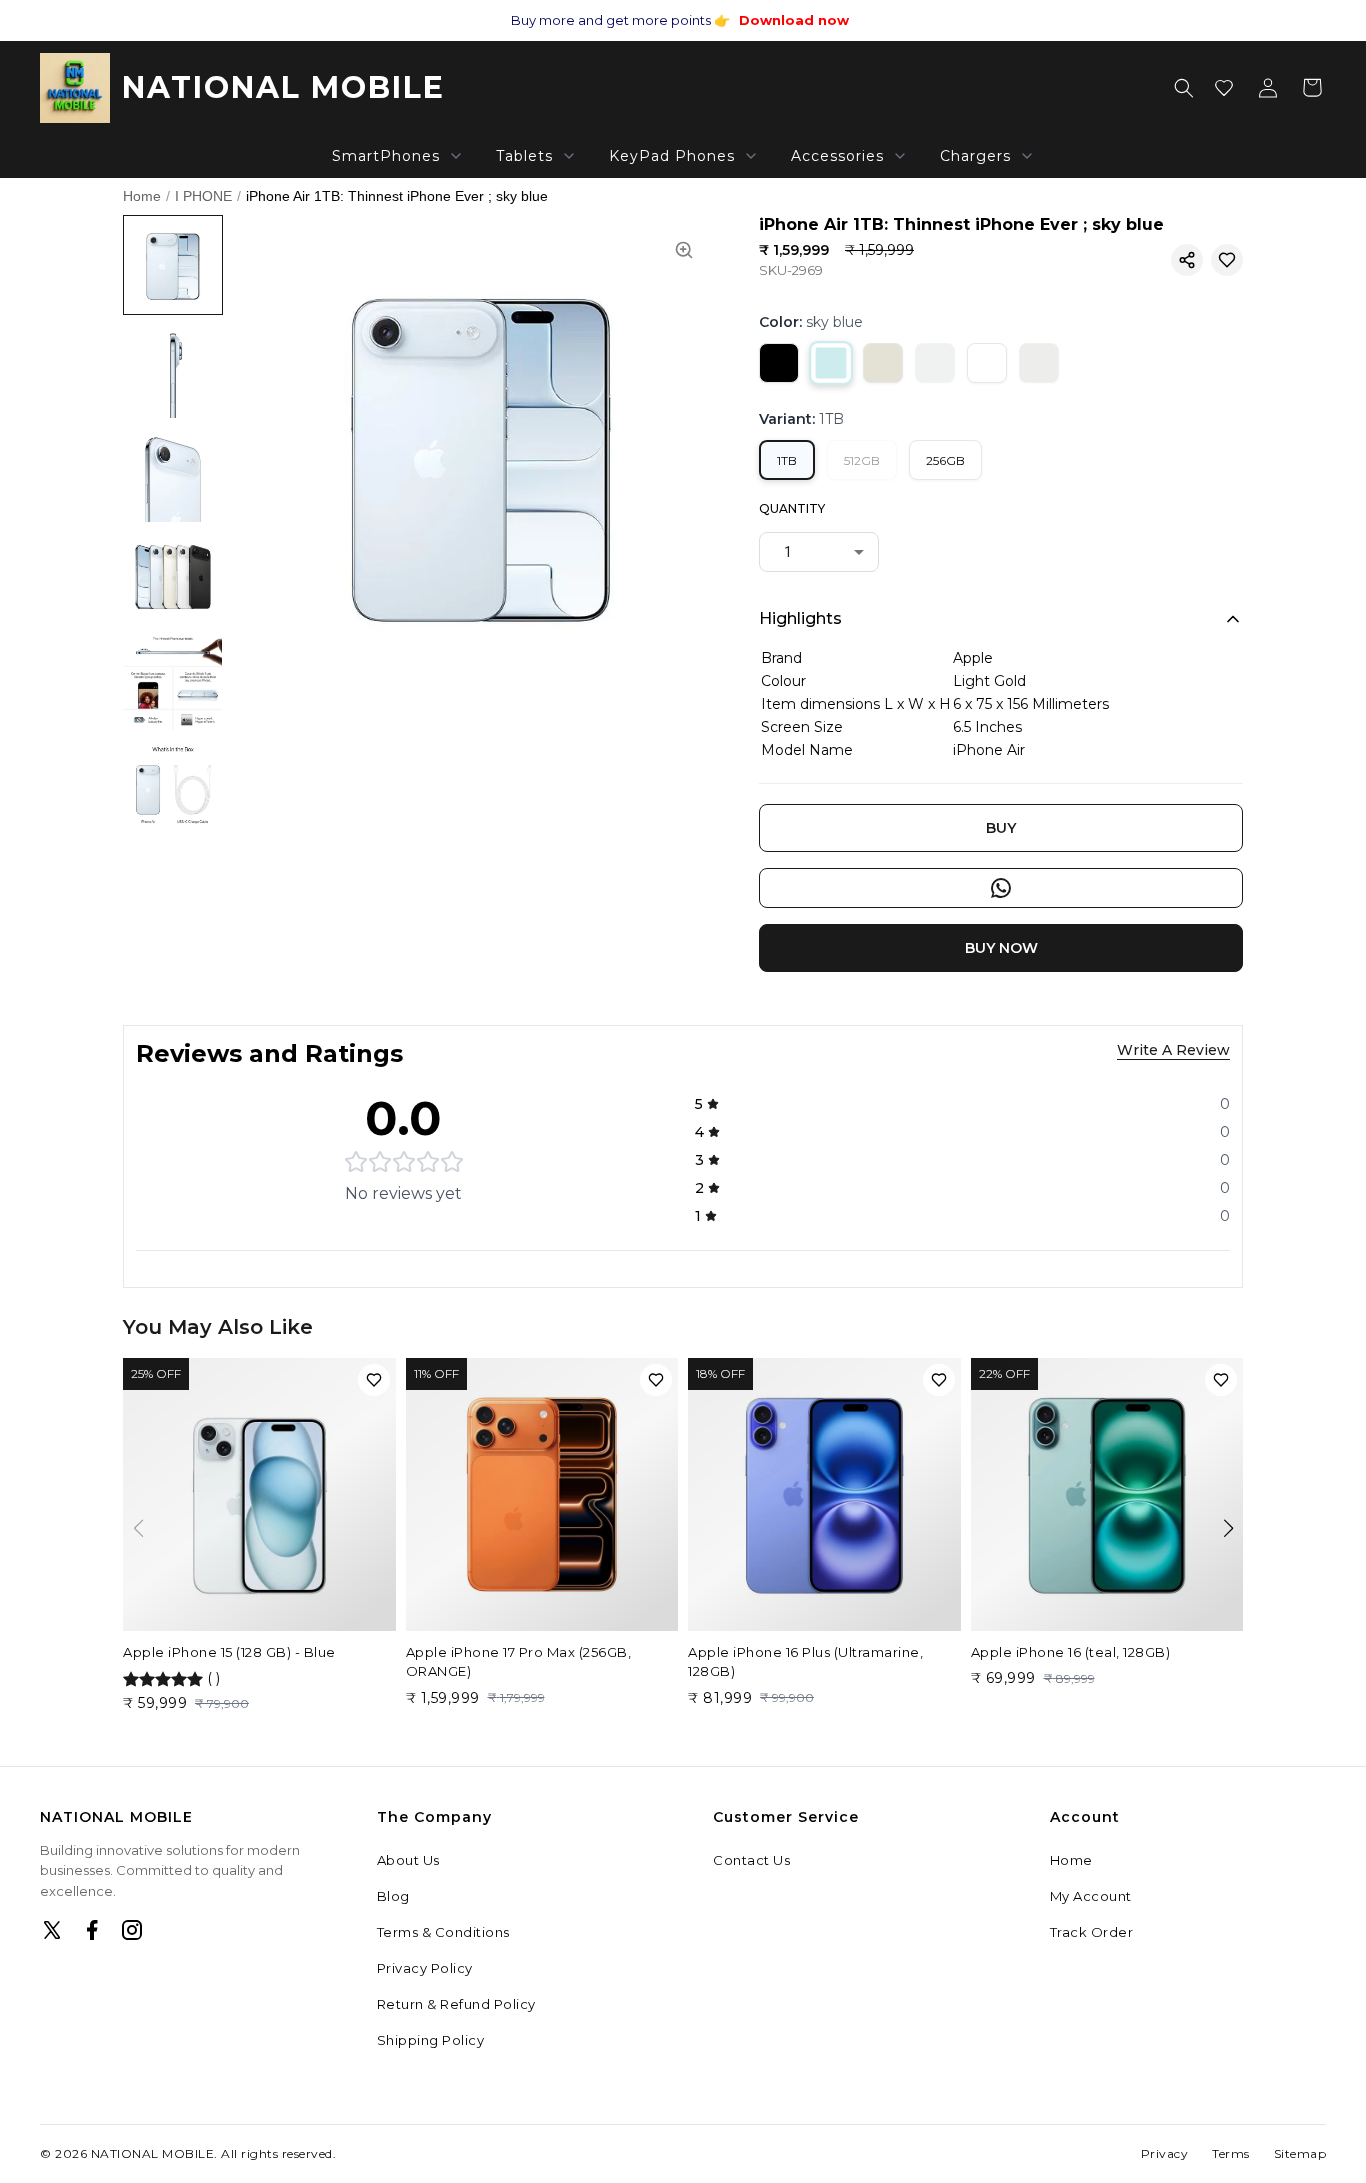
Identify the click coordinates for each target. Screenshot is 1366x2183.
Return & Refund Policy (456, 2004)
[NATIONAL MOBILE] (75, 88)
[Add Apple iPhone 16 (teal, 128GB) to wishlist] (1221, 1380)
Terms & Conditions (443, 1932)
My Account (1091, 1896)
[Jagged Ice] (935, 363)
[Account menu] (1268, 88)
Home (142, 196)
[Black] (779, 363)
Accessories (837, 156)
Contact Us (751, 1860)
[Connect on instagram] (132, 1930)
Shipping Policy (431, 2040)
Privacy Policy (425, 1968)
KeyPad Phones (672, 156)
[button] (1187, 260)
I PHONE (203, 196)
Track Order (1092, 1932)
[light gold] (883, 363)
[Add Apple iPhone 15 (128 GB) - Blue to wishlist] (374, 1380)
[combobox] (819, 552)
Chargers (975, 156)
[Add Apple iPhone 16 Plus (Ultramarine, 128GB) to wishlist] (939, 1380)
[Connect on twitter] (52, 1930)
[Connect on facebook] (92, 1930)
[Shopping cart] (1312, 88)
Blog (393, 1896)
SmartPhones (386, 156)
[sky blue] (831, 363)
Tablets (524, 156)
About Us (408, 1860)
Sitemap (1300, 2153)
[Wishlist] (1224, 88)
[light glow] (1039, 363)
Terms (1231, 2153)
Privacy (1165, 2153)
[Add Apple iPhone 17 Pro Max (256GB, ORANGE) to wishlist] (656, 1380)
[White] (987, 363)
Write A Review (1173, 1050)
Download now (794, 20)
